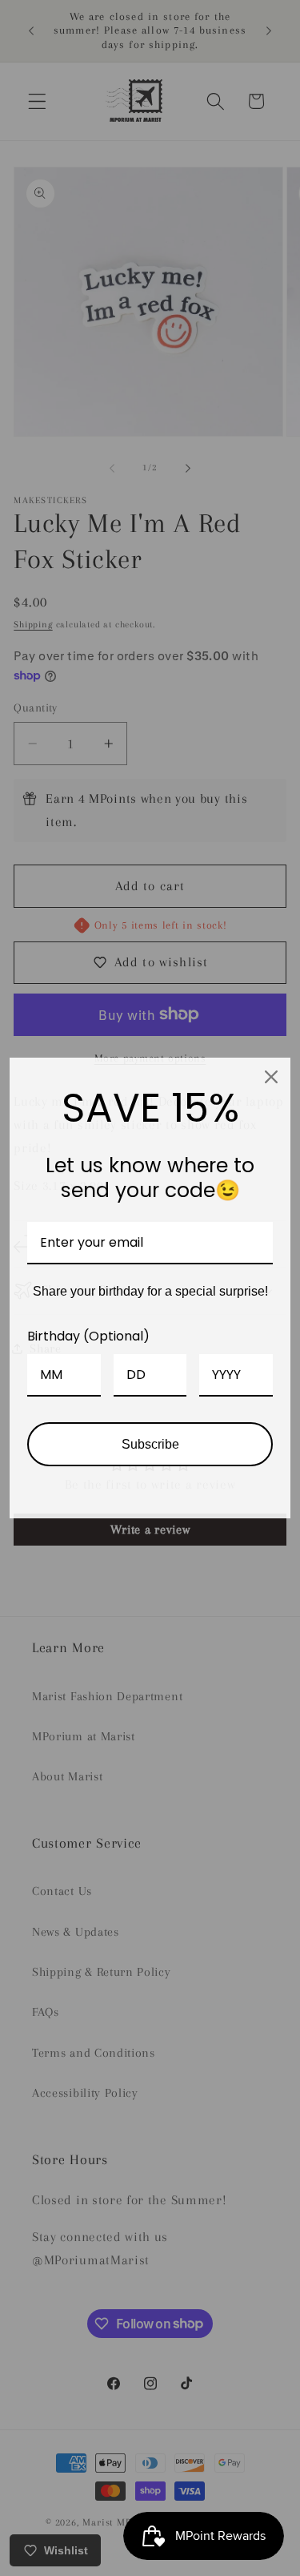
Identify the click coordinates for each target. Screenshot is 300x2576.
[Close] (271, 1077)
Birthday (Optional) (88, 1336)
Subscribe (150, 1444)
